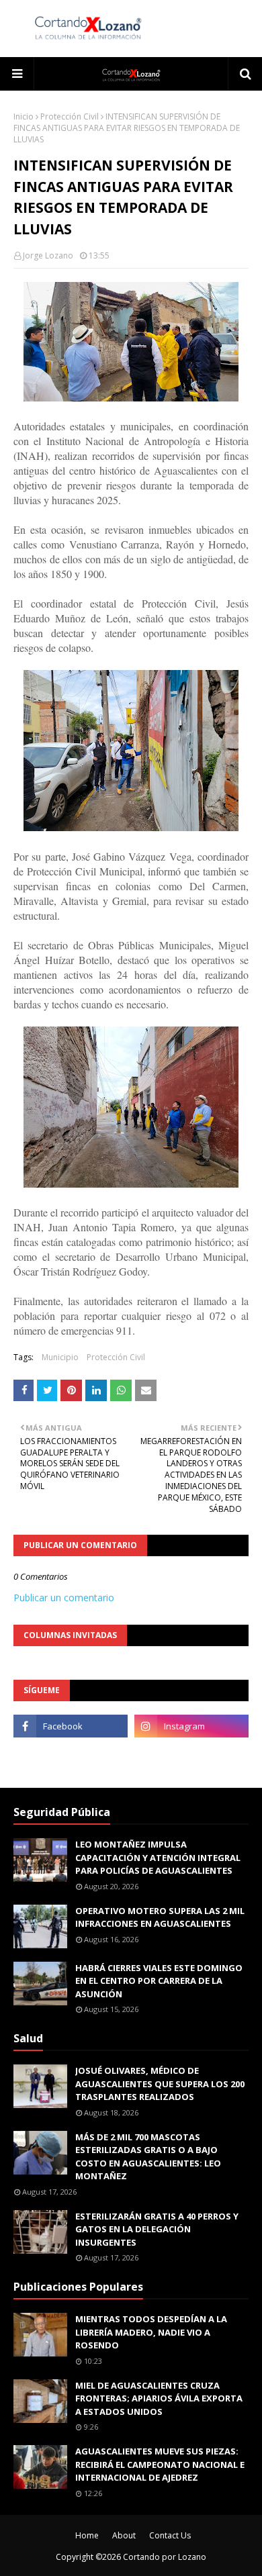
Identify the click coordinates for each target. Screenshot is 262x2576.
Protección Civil (70, 116)
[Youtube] (71, 1756)
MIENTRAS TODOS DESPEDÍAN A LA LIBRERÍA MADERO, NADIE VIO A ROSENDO (151, 2332)
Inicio (24, 116)
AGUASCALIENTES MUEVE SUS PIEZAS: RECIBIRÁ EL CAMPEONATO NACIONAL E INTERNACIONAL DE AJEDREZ (160, 2464)
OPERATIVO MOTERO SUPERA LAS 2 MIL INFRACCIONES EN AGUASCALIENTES (160, 1917)
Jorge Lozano (48, 255)
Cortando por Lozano (165, 2557)
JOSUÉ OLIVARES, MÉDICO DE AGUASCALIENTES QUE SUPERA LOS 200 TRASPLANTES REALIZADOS (160, 2084)
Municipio (60, 1357)
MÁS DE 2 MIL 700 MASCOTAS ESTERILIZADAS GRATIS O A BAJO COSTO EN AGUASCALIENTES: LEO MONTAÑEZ (148, 2157)
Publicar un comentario (64, 1597)
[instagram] (191, 1726)
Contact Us (170, 2535)
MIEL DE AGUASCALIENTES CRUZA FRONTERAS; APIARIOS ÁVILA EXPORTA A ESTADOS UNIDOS (159, 2398)
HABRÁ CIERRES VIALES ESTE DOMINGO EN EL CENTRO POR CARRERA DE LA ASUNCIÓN (159, 1981)
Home (87, 2535)
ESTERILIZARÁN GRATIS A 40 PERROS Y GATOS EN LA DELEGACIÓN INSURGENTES (157, 2229)
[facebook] (71, 1726)
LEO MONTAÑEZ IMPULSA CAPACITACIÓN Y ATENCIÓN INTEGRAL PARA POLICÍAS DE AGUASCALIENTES (158, 1857)
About (124, 2535)
